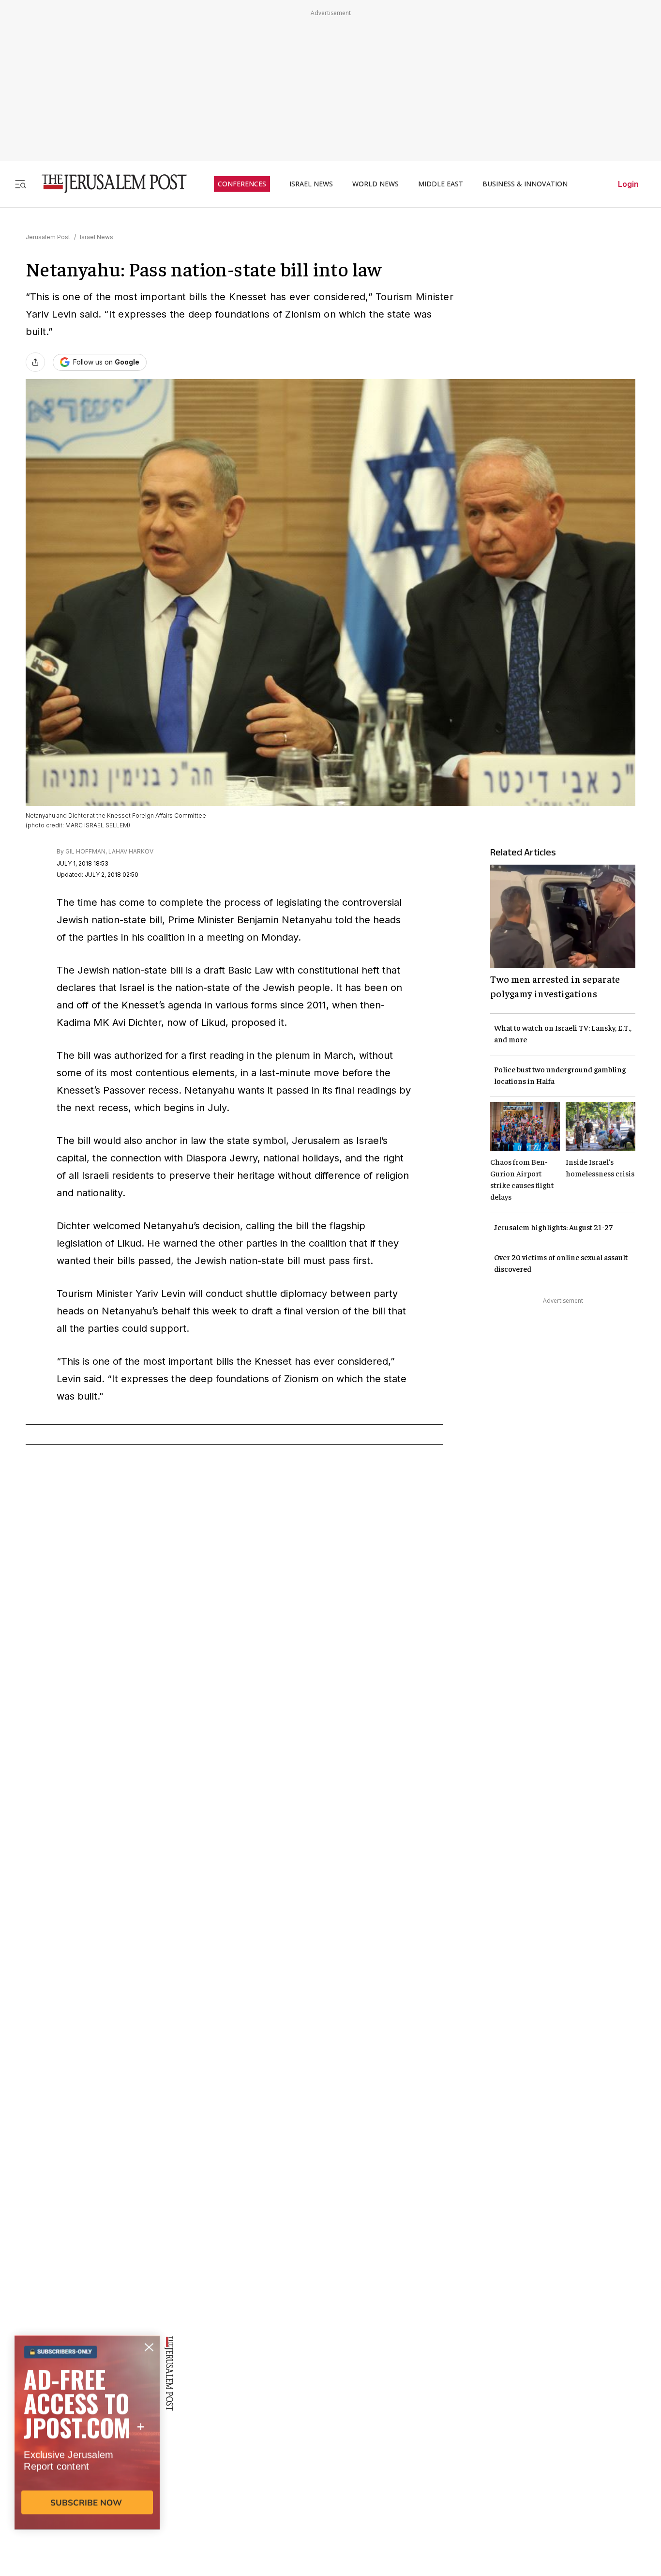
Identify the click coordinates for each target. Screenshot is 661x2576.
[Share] (35, 362)
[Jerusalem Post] (108, 184)
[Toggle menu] (20, 184)
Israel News (97, 237)
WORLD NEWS (376, 184)
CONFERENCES (242, 184)
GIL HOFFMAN (85, 851)
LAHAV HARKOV (131, 851)
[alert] (87, 2465)
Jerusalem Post (48, 237)
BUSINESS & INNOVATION (525, 184)
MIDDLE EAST (441, 184)
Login (628, 184)
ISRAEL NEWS (311, 184)
